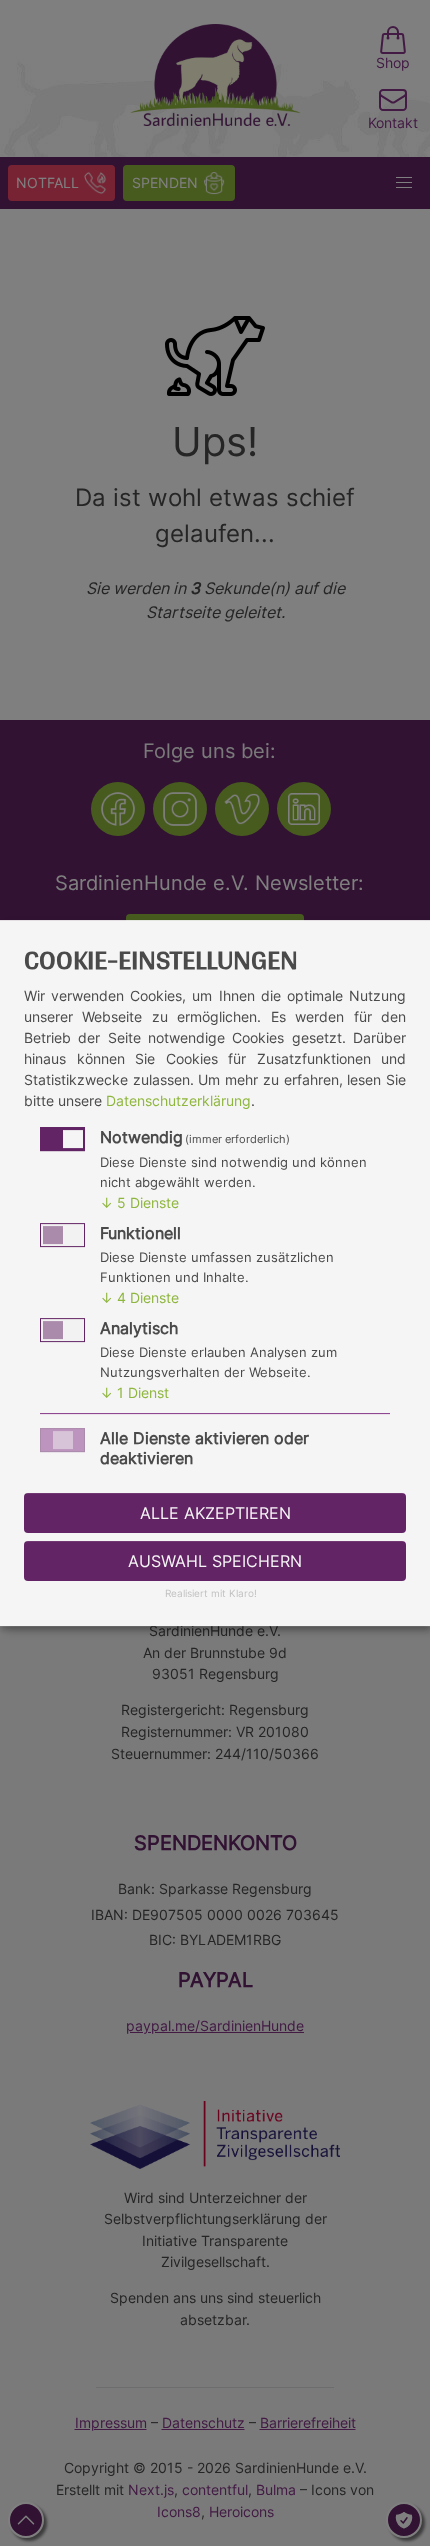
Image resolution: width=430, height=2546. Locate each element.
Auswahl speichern (215, 1561)
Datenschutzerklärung (178, 1100)
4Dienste (139, 1297)
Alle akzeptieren (215, 1513)
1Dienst (134, 1392)
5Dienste (139, 1202)
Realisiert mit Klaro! (211, 1594)
